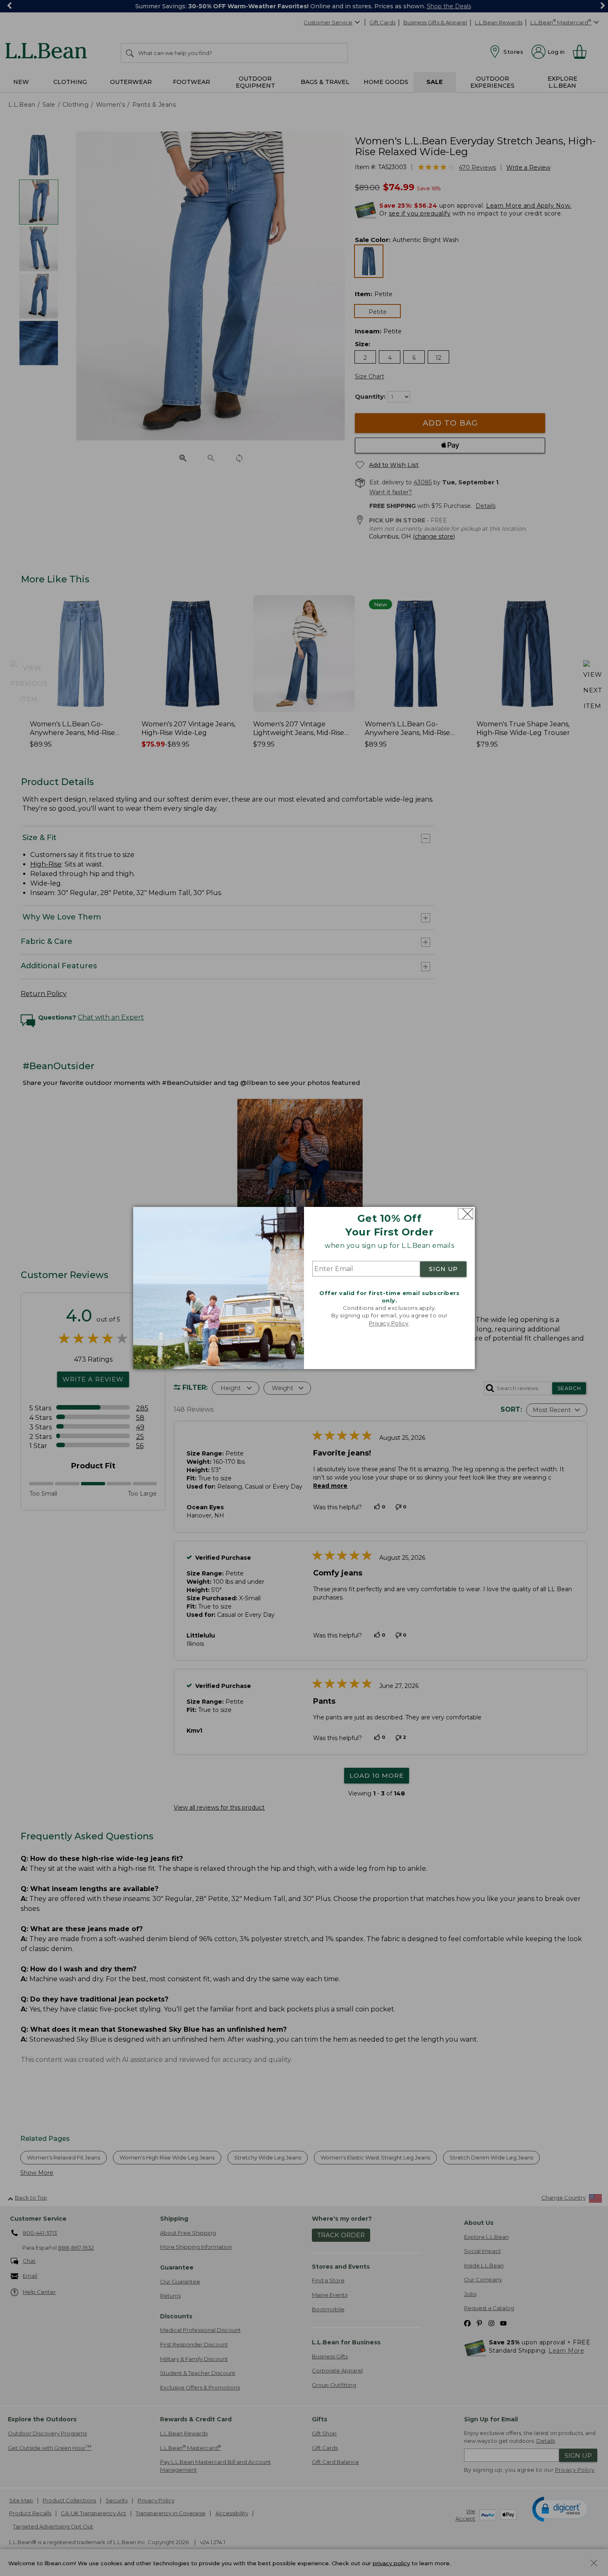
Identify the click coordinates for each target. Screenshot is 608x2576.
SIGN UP (443, 1269)
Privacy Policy (389, 1323)
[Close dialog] (466, 1214)
